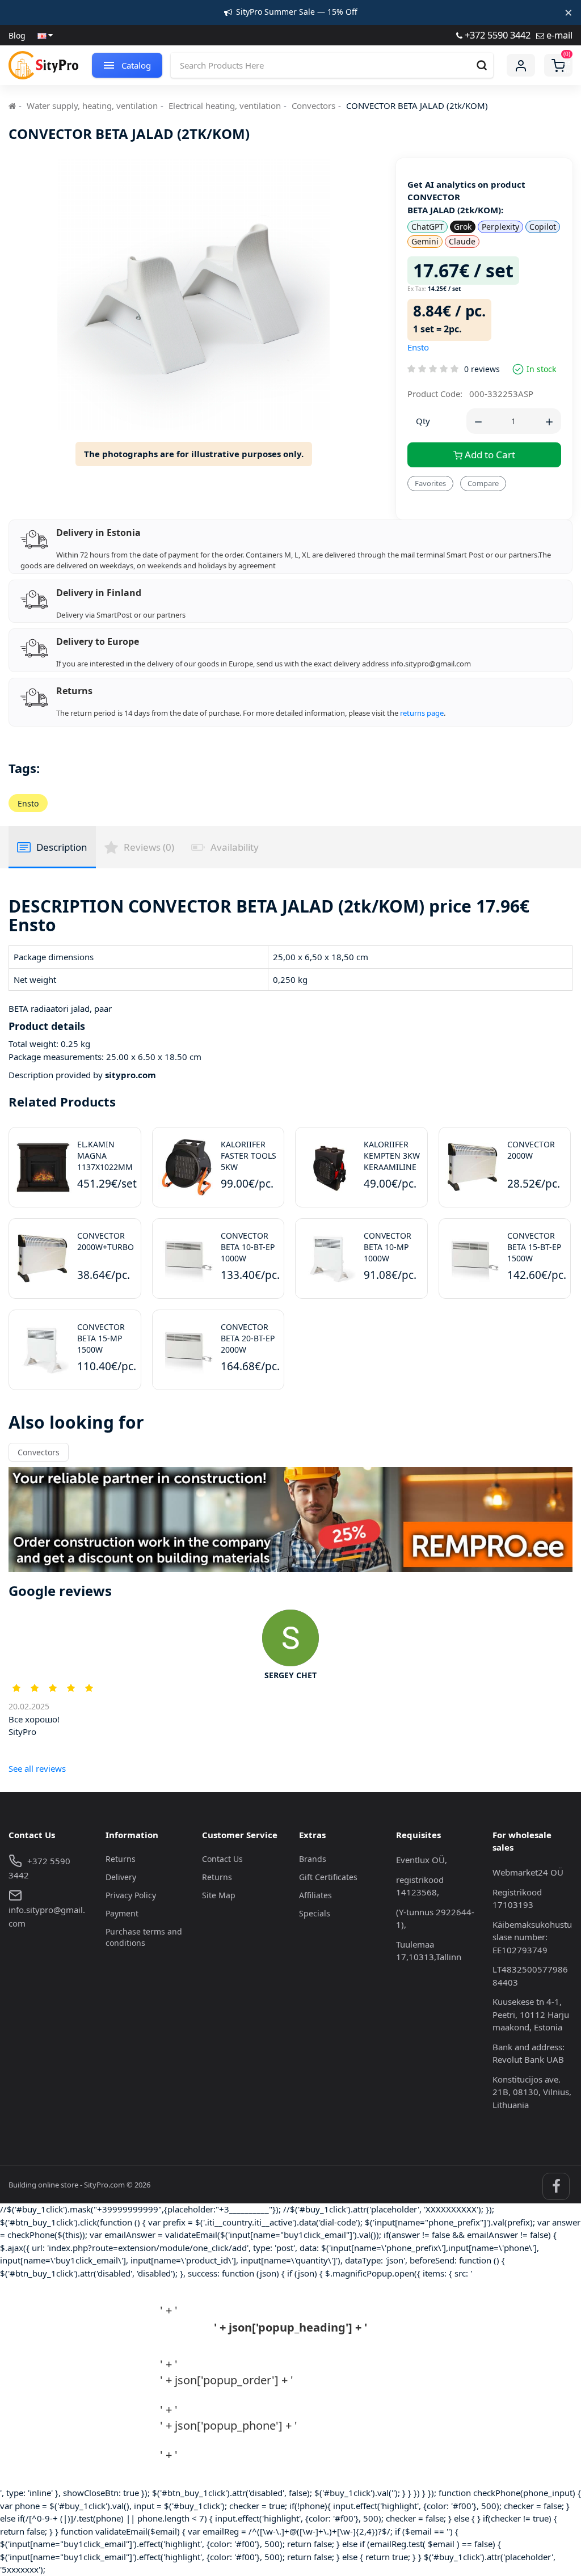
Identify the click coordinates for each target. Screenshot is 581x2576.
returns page (422, 713)
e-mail (558, 35)
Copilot (543, 227)
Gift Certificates (328, 1877)
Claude (462, 241)
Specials (315, 1913)
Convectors (313, 105)
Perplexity (500, 227)
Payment (122, 1913)
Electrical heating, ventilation (225, 105)
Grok (463, 227)
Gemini (425, 241)
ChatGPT (428, 227)
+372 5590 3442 (496, 35)
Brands (313, 1859)
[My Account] (521, 65)
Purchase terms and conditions (144, 1937)
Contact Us (222, 1859)
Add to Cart (489, 455)
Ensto (418, 347)
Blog (17, 35)
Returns (121, 1859)
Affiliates (315, 1895)
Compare (483, 483)
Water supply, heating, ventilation (92, 105)
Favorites (430, 483)
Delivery (121, 1877)
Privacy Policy (131, 1895)
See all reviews (37, 1768)
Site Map (219, 1895)
